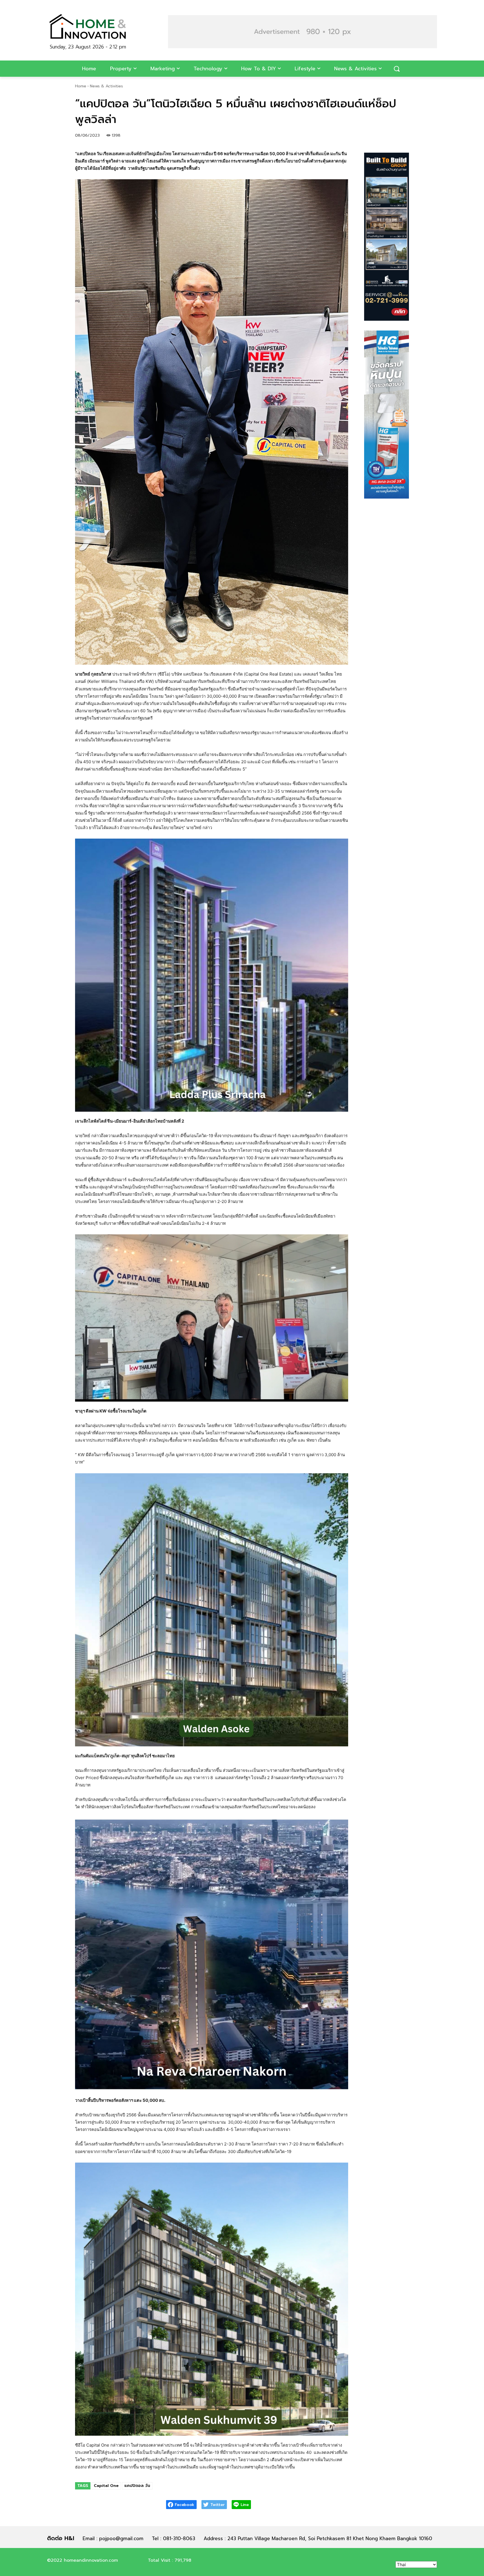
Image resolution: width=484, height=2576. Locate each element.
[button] (302, 32)
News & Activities (106, 86)
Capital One (106, 2486)
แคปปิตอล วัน (137, 2486)
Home (81, 86)
